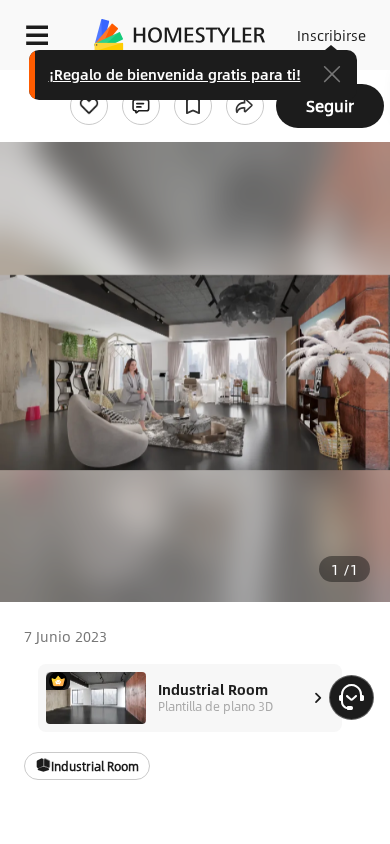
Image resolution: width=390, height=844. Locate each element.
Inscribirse (331, 35)
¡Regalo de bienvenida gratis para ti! (175, 74)
